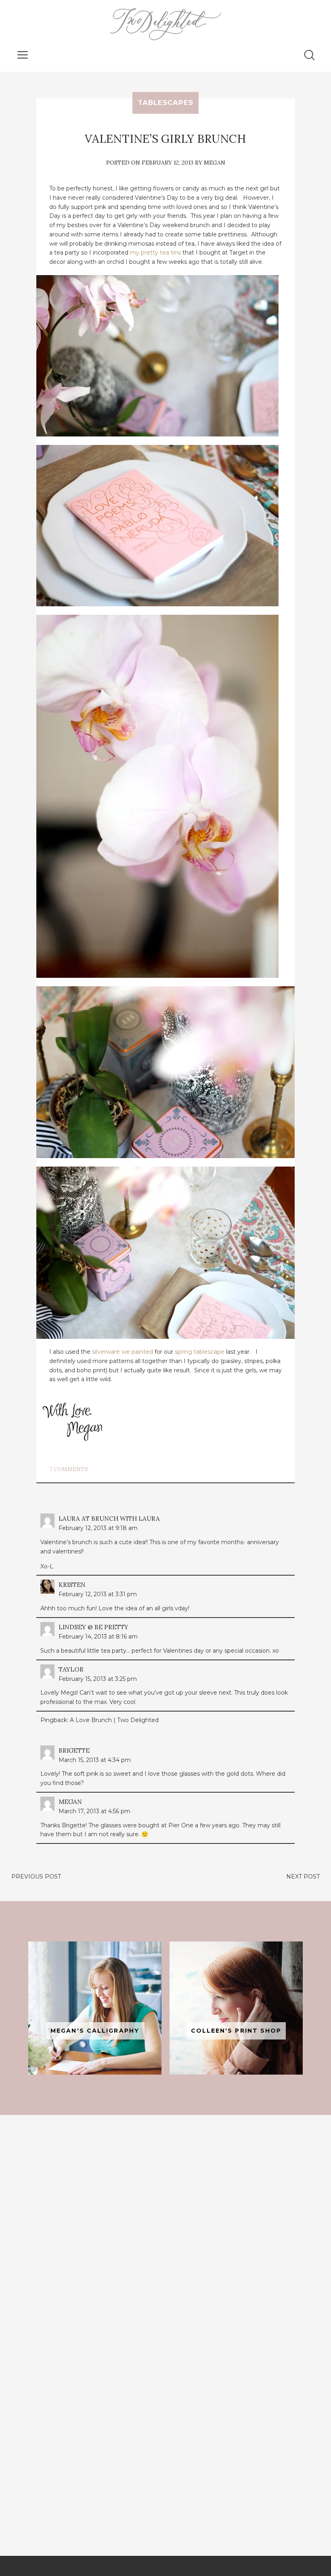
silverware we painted (123, 1352)
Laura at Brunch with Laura (109, 1519)
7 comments (69, 1469)
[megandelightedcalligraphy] (95, 2008)
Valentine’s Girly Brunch (165, 139)
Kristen (72, 1585)
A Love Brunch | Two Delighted (114, 1720)
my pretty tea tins (155, 253)
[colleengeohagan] (236, 2008)
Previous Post (36, 1877)
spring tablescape (200, 1352)
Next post (303, 1877)
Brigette (74, 1750)
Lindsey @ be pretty (93, 1627)
